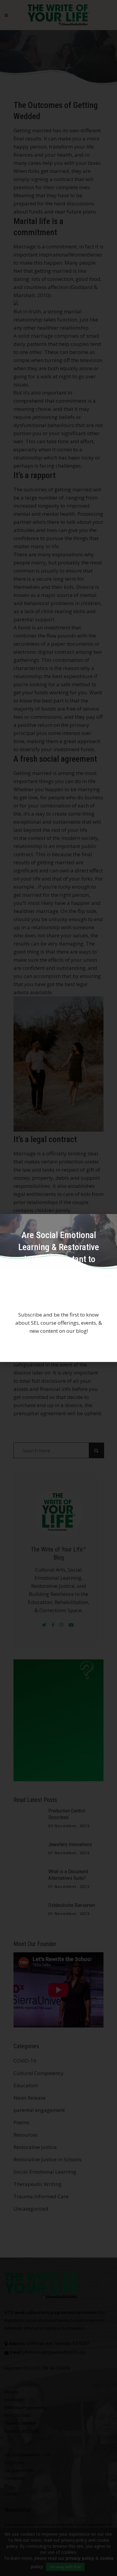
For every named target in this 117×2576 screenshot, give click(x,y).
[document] (58, 1288)
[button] (109, 1222)
